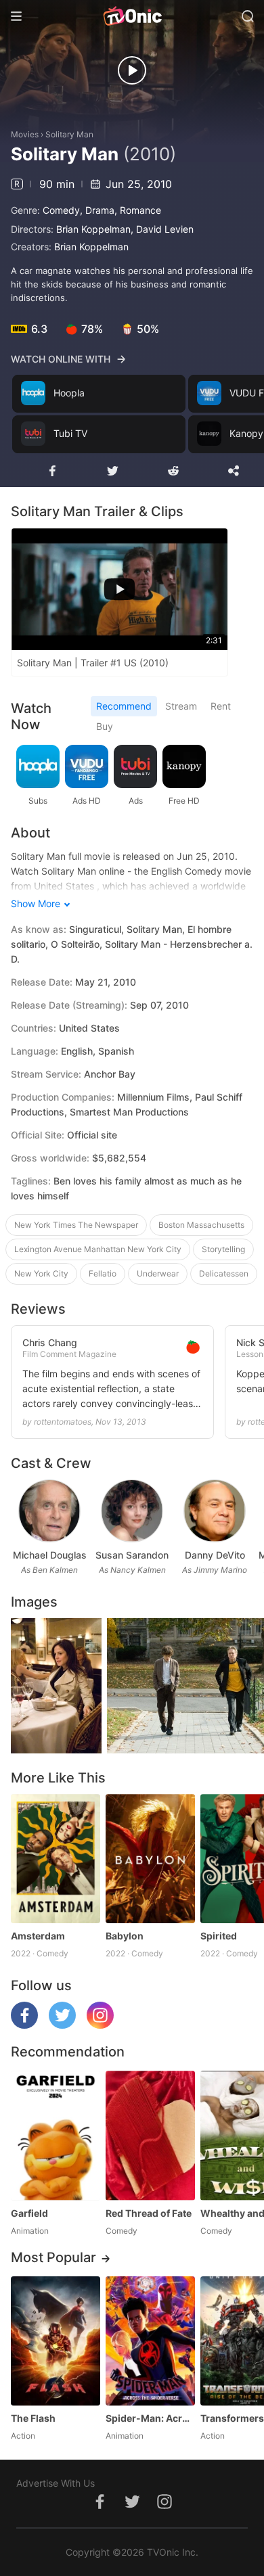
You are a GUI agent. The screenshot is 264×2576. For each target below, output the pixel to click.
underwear (158, 1273)
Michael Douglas (50, 1555)
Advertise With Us (56, 2483)
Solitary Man (69, 134)
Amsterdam (38, 1936)
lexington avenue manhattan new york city (98, 1249)
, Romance (138, 210)
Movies (25, 134)
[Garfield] (56, 2135)
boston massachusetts (201, 1225)
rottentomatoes (63, 1422)
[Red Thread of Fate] (150, 2135)
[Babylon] (150, 1859)
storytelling (223, 1249)
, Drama (97, 210)
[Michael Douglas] (49, 1511)
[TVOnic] (132, 16)
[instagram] (100, 2025)
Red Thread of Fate (149, 2213)
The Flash (33, 2418)
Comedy (61, 210)
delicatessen (224, 1273)
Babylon (125, 1936)
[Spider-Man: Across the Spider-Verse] (150, 2341)
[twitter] (62, 2025)
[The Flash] (56, 2341)
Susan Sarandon (132, 1555)
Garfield (29, 2213)
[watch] (132, 70)
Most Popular (53, 2257)
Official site (92, 1135)
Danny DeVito (215, 1555)
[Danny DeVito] (214, 1511)
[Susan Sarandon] (132, 1511)
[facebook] (24, 2025)
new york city (41, 1273)
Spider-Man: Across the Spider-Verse (150, 2418)
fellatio (103, 1273)
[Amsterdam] (56, 1859)
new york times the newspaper (76, 1225)
